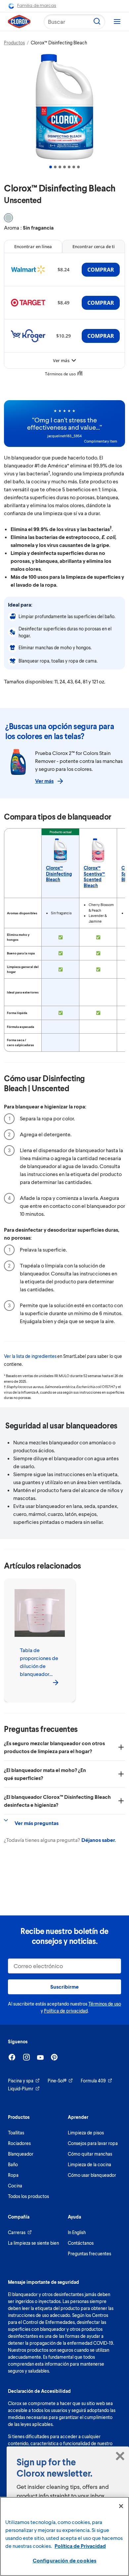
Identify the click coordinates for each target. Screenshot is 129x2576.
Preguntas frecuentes (89, 2254)
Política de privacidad (66, 2011)
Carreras (17, 2232)
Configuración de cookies (65, 2560)
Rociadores (19, 2143)
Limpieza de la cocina (89, 2164)
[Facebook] (12, 2057)
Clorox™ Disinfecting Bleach (59, 874)
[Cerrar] (121, 2506)
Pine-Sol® (57, 2081)
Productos (14, 43)
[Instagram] (26, 2057)
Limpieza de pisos (86, 2133)
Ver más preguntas (37, 1823)
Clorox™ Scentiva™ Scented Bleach (94, 877)
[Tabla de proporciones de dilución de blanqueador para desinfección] (56, 1682)
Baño (13, 2164)
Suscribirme (64, 1986)
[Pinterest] (54, 2057)
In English (77, 2232)
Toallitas (16, 2133)
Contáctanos (81, 2243)
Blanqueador (21, 2154)
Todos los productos (28, 2196)
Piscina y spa (21, 2081)
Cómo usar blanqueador (92, 2175)
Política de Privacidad (80, 2546)
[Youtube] (40, 2057)
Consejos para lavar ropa (93, 2143)
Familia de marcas (37, 5)
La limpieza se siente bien (33, 2243)
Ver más (44, 781)
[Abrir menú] (117, 22)
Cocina (15, 2186)
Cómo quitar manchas (90, 2154)
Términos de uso (105, 2004)
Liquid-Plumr (21, 2089)
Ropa (13, 2175)
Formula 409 (93, 2081)
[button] (51, 167)
